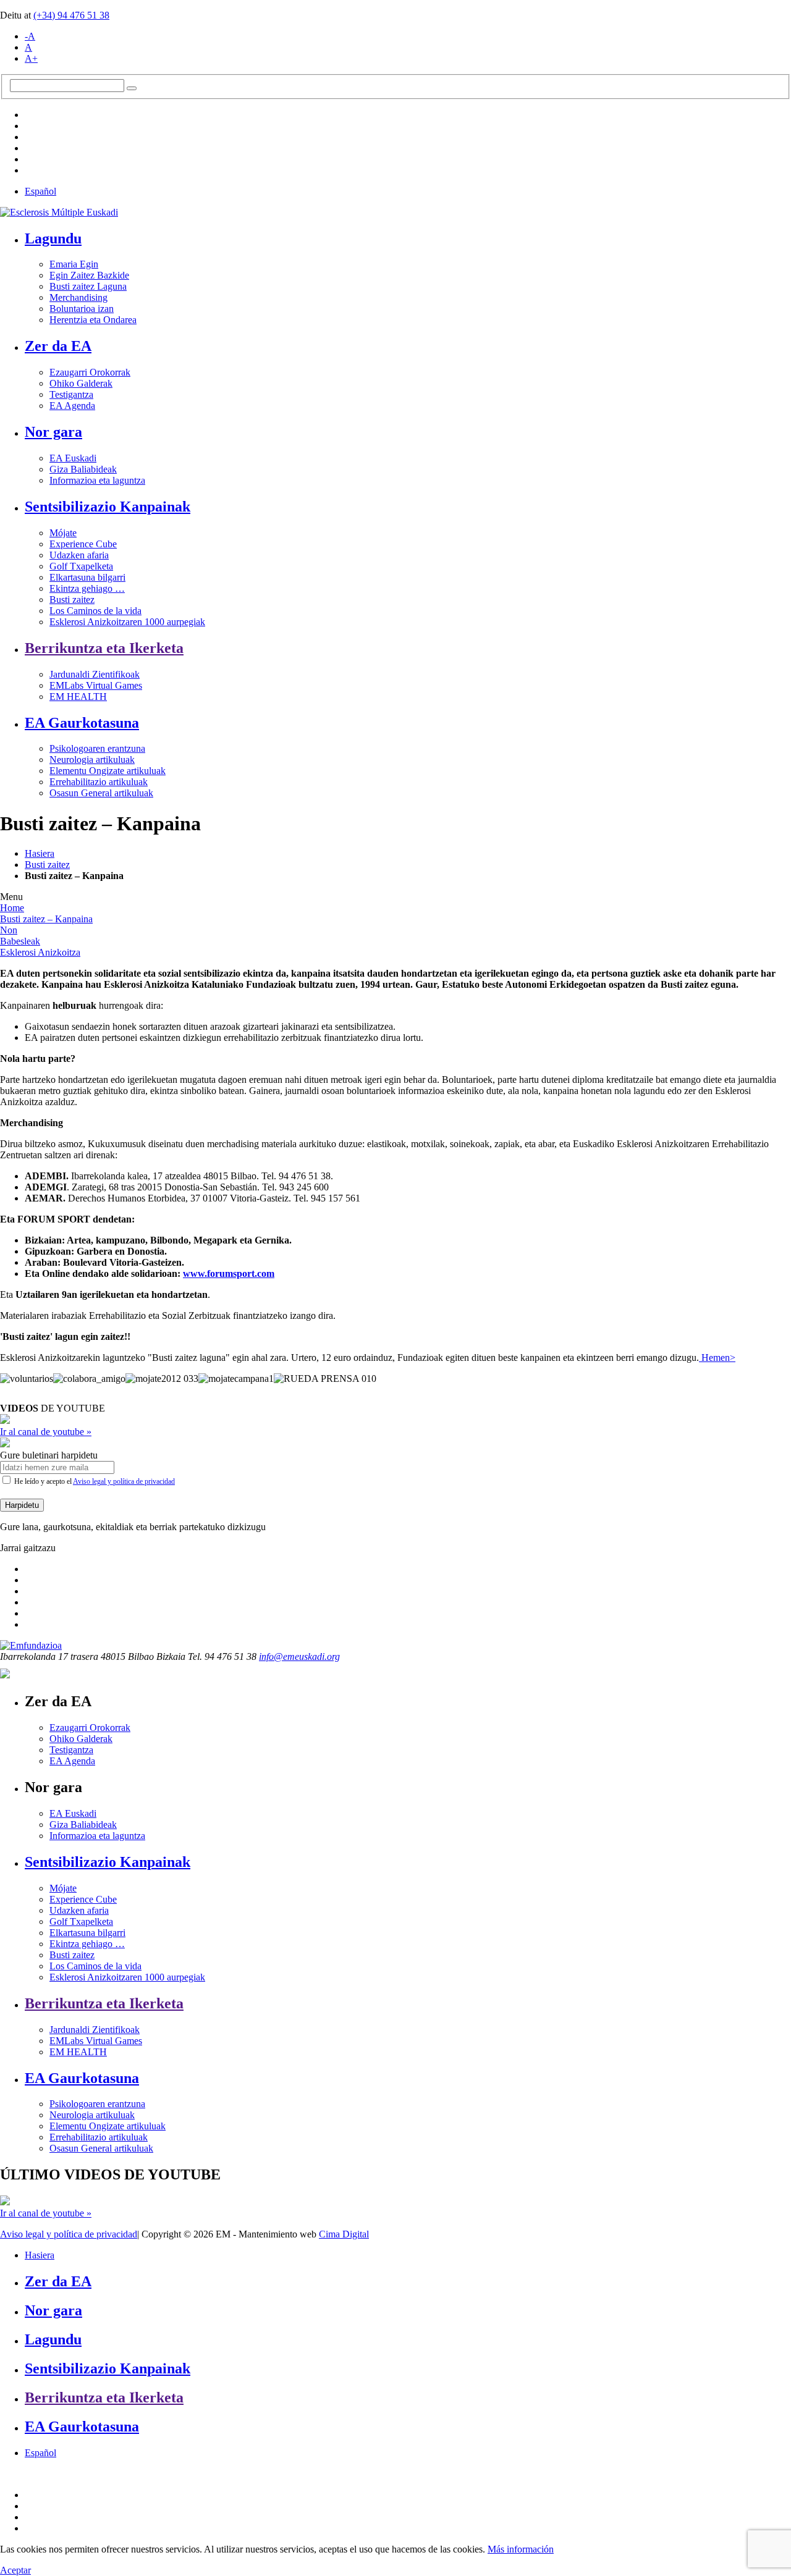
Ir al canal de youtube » (46, 1432)
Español (40, 191)
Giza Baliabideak (83, 469)
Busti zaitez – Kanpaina (46, 919)
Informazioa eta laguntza (97, 480)
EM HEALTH (78, 697)
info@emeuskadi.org (299, 1656)
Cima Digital (344, 2234)
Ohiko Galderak (81, 383)
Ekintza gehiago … (87, 588)
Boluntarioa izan (82, 309)
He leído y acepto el (94, 1481)
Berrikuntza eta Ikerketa (104, 648)
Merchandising (78, 297)
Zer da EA (58, 346)
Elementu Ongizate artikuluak (108, 771)
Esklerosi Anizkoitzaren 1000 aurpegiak (127, 622)
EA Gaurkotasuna (82, 723)
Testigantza (71, 394)
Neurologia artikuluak (92, 760)
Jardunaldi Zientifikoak (95, 674)
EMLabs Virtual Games (96, 685)
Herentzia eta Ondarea (93, 320)
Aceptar (15, 2570)
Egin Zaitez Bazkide (89, 275)
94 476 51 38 (71, 15)
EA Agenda (72, 406)
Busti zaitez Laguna (88, 286)
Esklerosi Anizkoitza (40, 952)
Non (9, 930)
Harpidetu (22, 1505)
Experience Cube (83, 544)
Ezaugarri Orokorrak (90, 372)
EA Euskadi (73, 458)
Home (12, 908)
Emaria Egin (74, 264)
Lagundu (53, 238)
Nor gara (53, 432)
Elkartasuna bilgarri (87, 577)
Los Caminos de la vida (95, 611)
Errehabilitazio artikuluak (99, 782)
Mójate (63, 533)
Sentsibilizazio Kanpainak (108, 507)
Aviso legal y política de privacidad (124, 1481)
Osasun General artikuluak (101, 793)
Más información (521, 2549)
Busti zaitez (72, 600)
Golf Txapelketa (81, 566)
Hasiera (40, 853)
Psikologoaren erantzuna (97, 748)
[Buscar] (132, 88)
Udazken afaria (79, 555)
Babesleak (20, 941)
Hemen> (717, 1357)
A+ (31, 58)
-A (30, 36)
